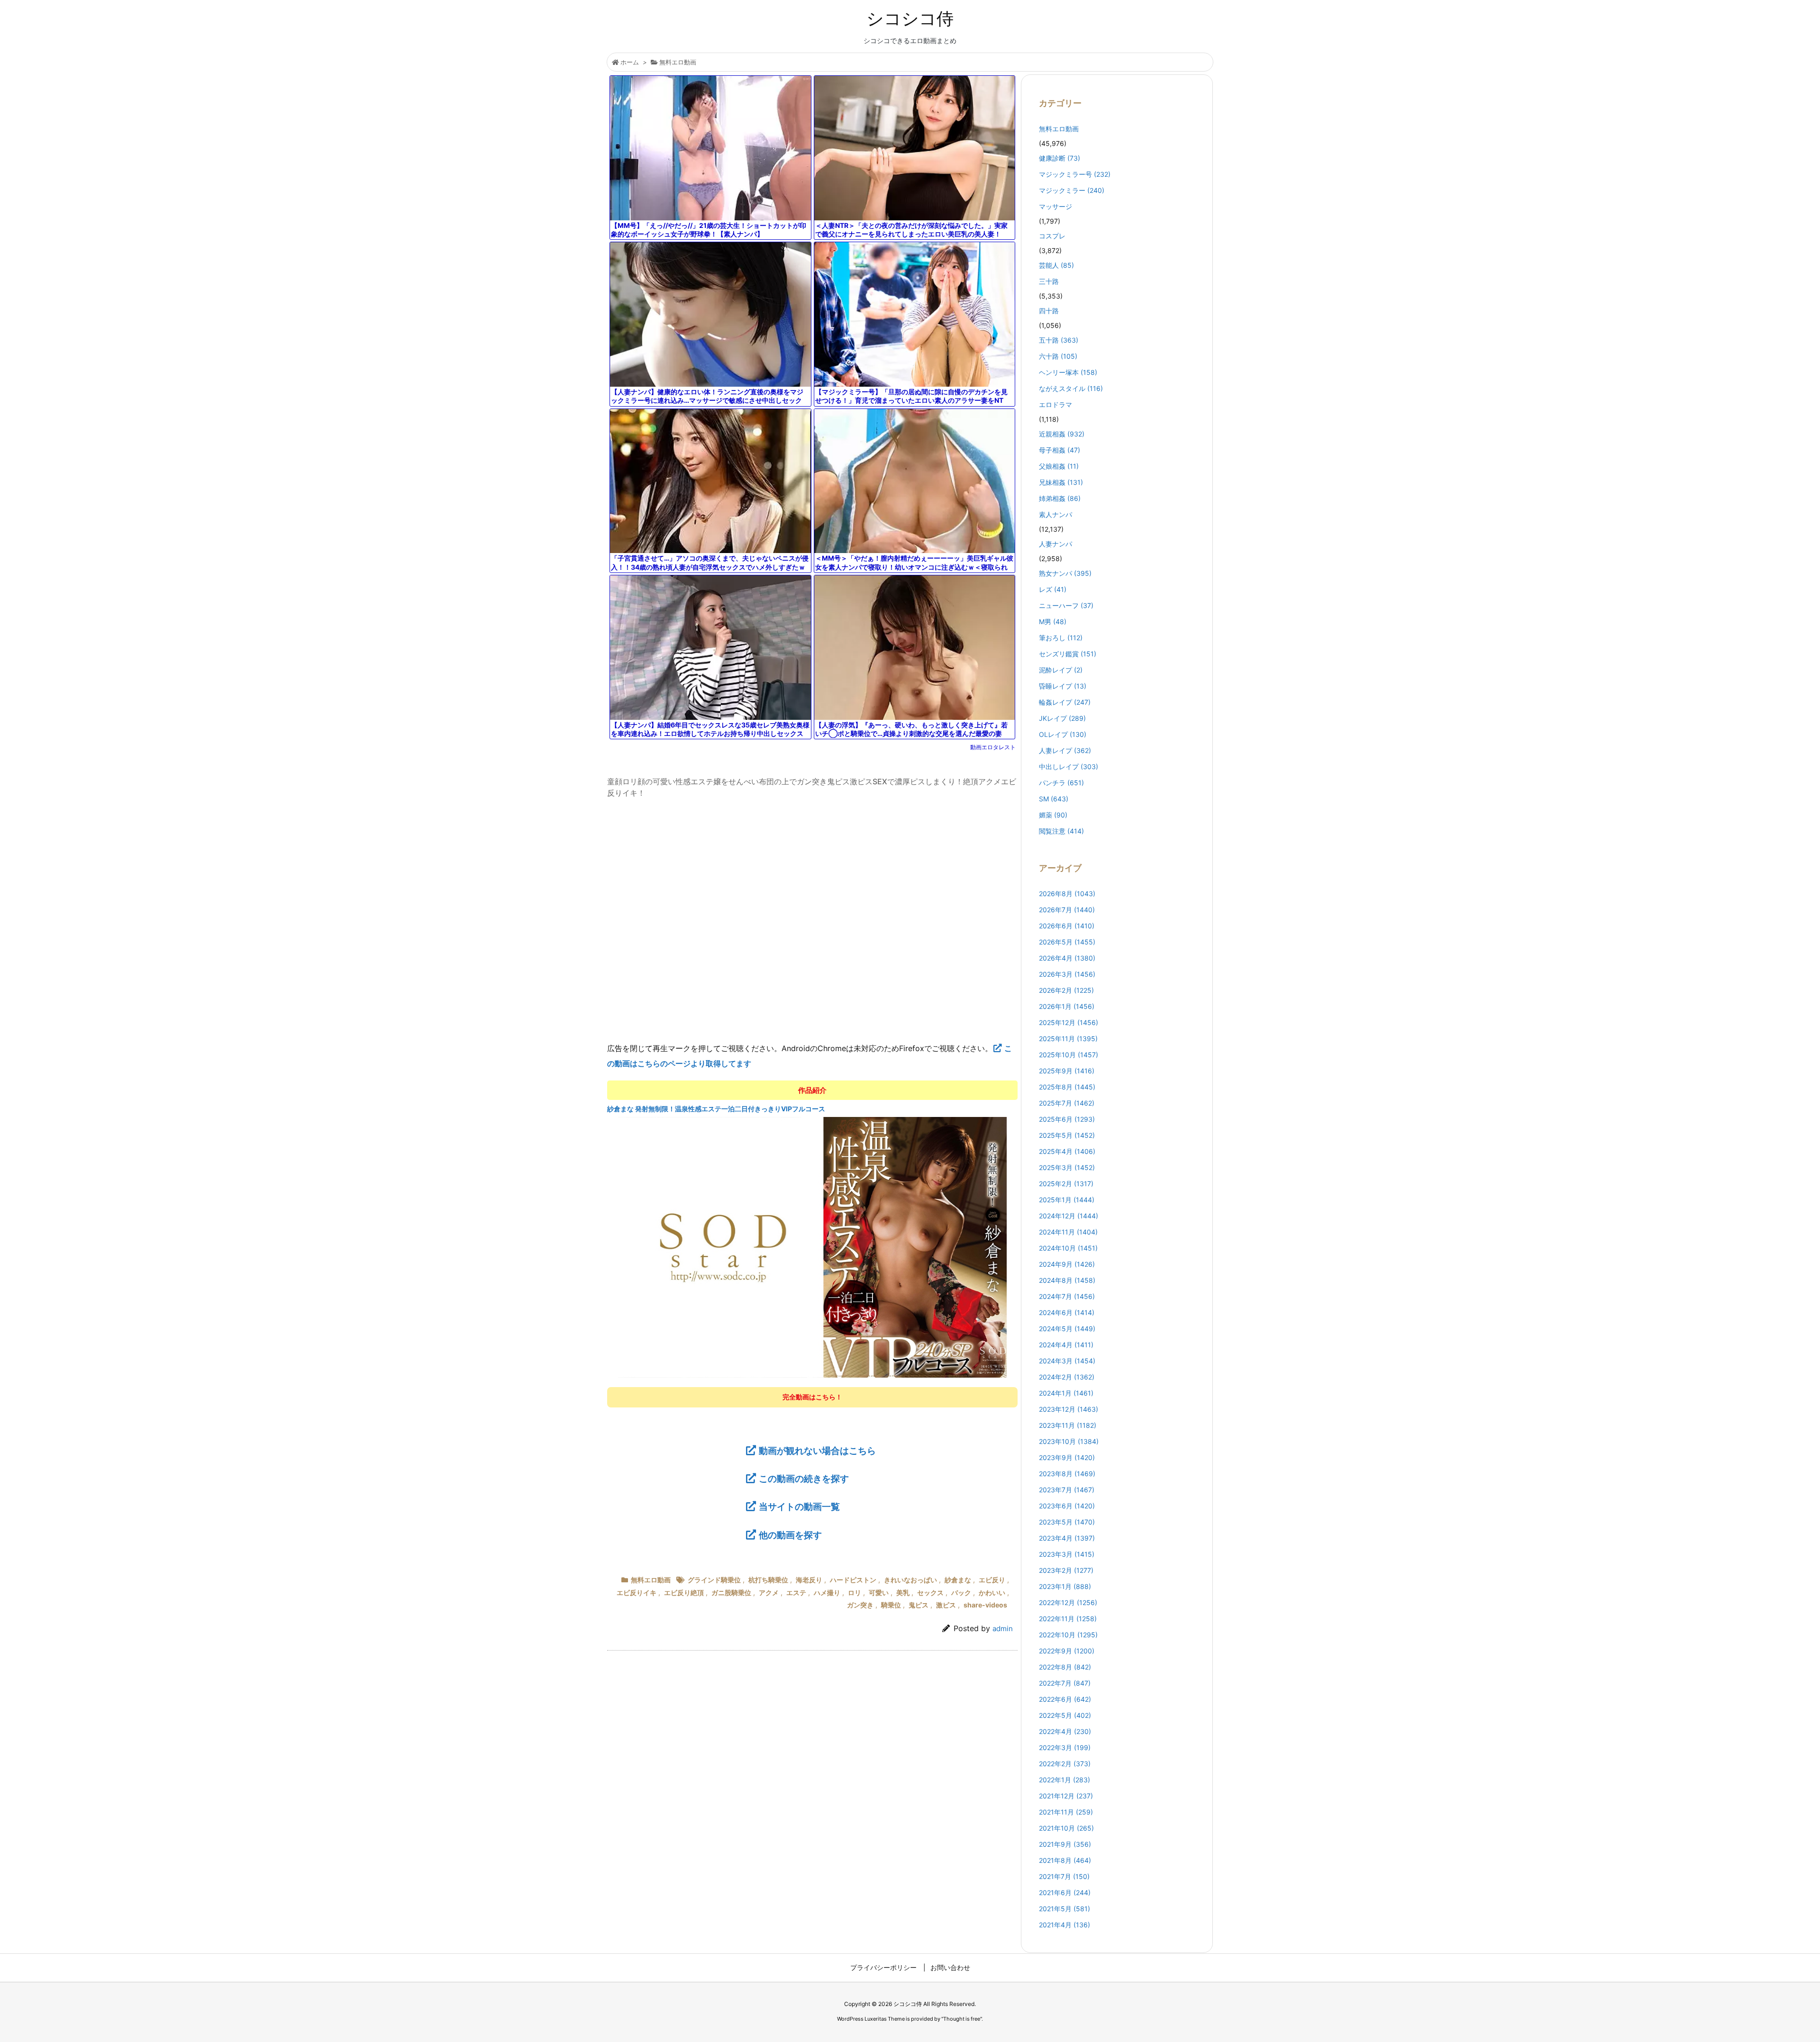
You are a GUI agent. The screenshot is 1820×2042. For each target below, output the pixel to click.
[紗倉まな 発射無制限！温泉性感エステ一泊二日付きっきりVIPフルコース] (813, 1247)
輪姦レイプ (1065, 702)
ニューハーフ (1066, 605)
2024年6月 (1067, 1312)
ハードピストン (853, 1580)
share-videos (985, 1605)
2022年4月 (1065, 1731)
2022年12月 (1068, 1602)
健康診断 (1060, 158)
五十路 (1059, 340)
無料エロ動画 (678, 62)
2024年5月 (1067, 1329)
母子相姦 (1060, 450)
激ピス (946, 1605)
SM (1054, 799)
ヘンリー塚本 (1068, 372)
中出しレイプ (1069, 767)
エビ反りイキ (637, 1593)
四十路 (1049, 311)
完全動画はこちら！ (812, 1397)
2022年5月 (1065, 1715)
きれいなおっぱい (910, 1580)
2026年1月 (1067, 1006)
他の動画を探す (790, 1535)
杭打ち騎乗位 (768, 1580)
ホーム (630, 62)
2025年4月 (1067, 1151)
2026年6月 (1067, 926)
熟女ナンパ (1065, 573)
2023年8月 (1067, 1474)
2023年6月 (1067, 1506)
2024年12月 (1069, 1216)
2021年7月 (1064, 1876)
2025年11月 (1068, 1039)
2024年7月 (1067, 1296)
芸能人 (1056, 265)
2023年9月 (1067, 1457)
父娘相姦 (1059, 466)
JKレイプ (1062, 718)
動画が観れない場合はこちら (817, 1451)
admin (1003, 1629)
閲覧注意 (1061, 831)
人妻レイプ (1065, 750)
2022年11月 (1068, 1619)
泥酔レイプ (1061, 670)
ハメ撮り (827, 1593)
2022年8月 (1065, 1667)
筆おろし (1061, 638)
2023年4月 (1067, 1538)
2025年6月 (1067, 1119)
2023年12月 (1069, 1409)
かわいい (992, 1593)
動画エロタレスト (993, 747)
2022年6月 (1065, 1699)
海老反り (809, 1580)
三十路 (1049, 281)
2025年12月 (1069, 1022)
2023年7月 (1067, 1490)
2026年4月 (1067, 958)
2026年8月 (1067, 894)
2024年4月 (1066, 1345)
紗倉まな (958, 1580)
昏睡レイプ (1063, 686)
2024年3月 (1067, 1361)
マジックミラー (1072, 190)
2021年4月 (1065, 1925)
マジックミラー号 (1075, 174)
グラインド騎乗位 (714, 1580)
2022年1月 (1065, 1780)
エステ (796, 1593)
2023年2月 (1066, 1570)
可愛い (879, 1593)
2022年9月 (1067, 1651)
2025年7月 (1067, 1103)
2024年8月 (1067, 1280)
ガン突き (860, 1605)
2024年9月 (1067, 1264)
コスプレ (1052, 236)
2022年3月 (1065, 1747)
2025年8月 (1067, 1087)
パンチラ (1061, 783)
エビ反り (992, 1580)
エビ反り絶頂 (684, 1593)
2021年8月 (1065, 1860)
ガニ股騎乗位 (731, 1593)
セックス (930, 1593)
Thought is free (962, 2019)
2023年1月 (1065, 1586)
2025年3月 (1067, 1167)
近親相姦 (1062, 434)
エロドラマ (1056, 404)
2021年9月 (1065, 1844)
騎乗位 (891, 1605)
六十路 (1058, 356)
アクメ (769, 1593)
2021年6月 (1065, 1892)
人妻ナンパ (1056, 544)
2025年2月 (1066, 1184)
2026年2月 (1066, 990)
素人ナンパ (1056, 514)
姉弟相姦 (1060, 498)
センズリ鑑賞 (1068, 654)
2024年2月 (1067, 1377)
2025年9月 (1067, 1071)
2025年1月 (1067, 1200)
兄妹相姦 (1061, 482)
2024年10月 (1068, 1248)
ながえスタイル (1071, 388)
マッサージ (1056, 206)
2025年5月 (1067, 1135)
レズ (1053, 589)
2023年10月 (1069, 1441)
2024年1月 (1066, 1393)
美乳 (903, 1593)
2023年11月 (1068, 1425)
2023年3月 (1067, 1554)
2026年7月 (1067, 910)
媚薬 (1053, 815)
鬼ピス (919, 1605)
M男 (1053, 622)
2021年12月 (1066, 1796)
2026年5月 (1067, 942)
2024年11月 (1068, 1232)
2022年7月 (1065, 1683)
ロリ (855, 1593)
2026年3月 (1067, 974)
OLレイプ (1063, 734)
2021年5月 (1065, 1909)
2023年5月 (1067, 1522)
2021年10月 (1066, 1828)
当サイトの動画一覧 (799, 1507)
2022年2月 (1065, 1764)
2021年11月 (1066, 1812)
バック (961, 1593)
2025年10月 (1069, 1055)
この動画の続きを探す (804, 1479)
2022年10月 (1068, 1635)
